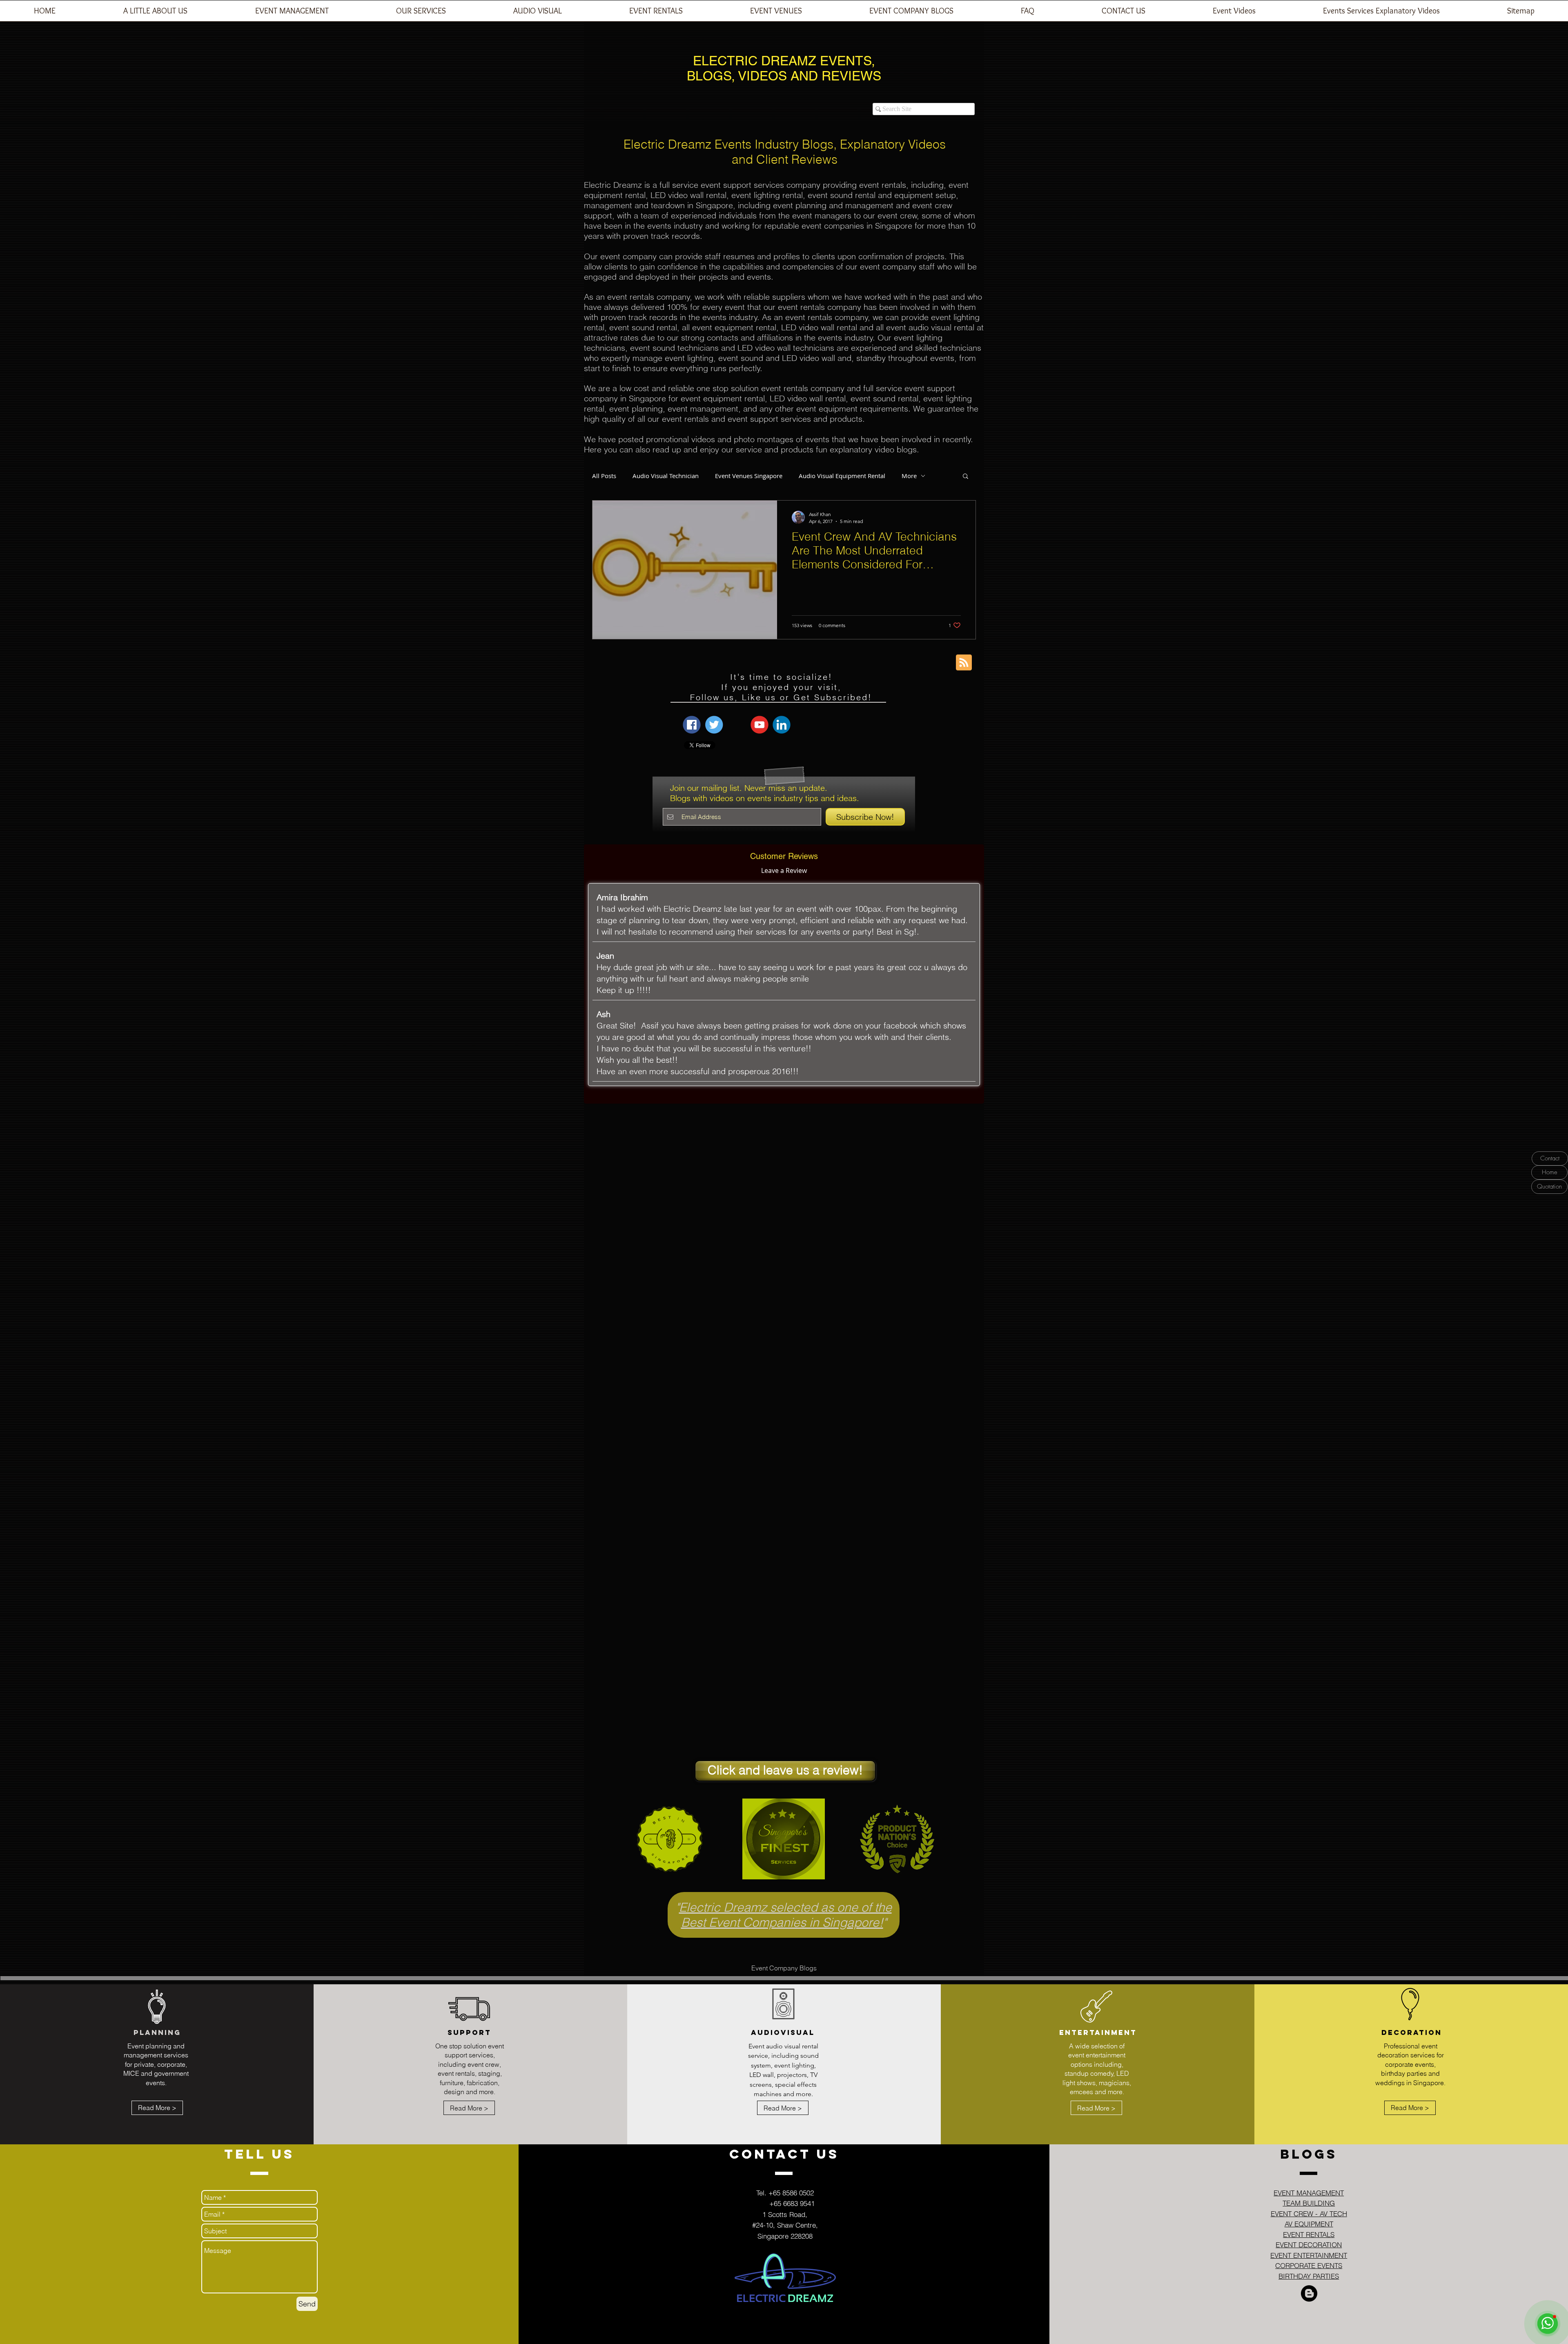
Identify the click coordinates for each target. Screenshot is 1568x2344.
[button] (292, 13)
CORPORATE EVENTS (1309, 2265)
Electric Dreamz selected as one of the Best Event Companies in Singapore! (785, 1915)
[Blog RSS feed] (964, 663)
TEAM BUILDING (1309, 2203)
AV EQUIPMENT (1309, 2224)
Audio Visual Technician (666, 476)
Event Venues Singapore (749, 476)
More (909, 476)
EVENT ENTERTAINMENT (1309, 2255)
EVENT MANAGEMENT (1309, 2193)
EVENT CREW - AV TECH (1309, 2214)
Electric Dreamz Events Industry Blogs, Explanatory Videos (785, 144)
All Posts (604, 476)
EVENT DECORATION (1309, 2245)
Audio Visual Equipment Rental (842, 476)
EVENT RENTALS (1309, 2234)
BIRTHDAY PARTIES (1309, 2276)
